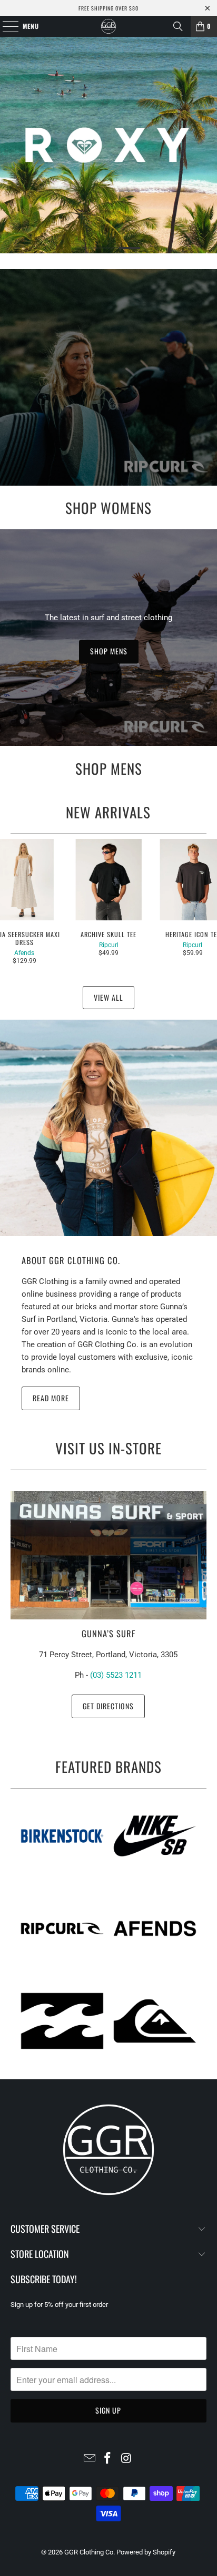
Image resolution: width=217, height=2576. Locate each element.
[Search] (178, 26)
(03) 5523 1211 (116, 1675)
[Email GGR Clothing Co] (90, 2459)
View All (108, 997)
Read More (51, 1398)
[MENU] (5, 26)
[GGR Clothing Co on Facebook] (108, 2459)
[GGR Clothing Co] (108, 26)
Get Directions (108, 1706)
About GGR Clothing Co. (71, 1260)
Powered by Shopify (146, 2552)
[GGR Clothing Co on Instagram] (126, 2459)
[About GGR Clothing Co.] (108, 1128)
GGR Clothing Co (89, 2552)
